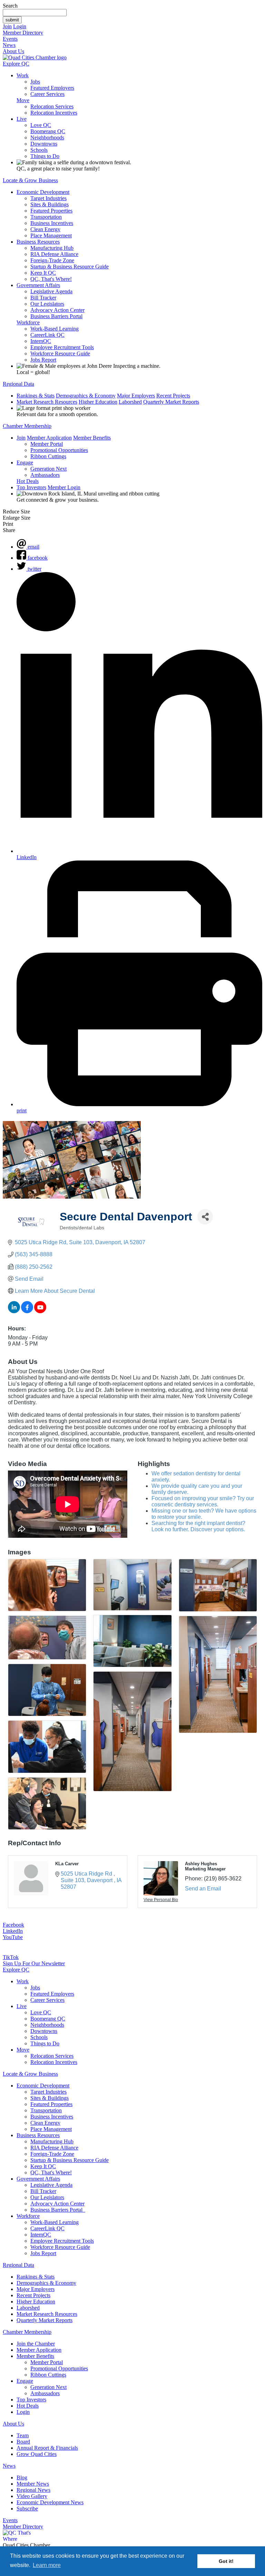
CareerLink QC (47, 335)
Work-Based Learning (55, 329)
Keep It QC (43, 273)
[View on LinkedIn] (14, 1311)
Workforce (28, 322)
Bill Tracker (43, 298)
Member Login (64, 487)
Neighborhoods (47, 137)
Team (23, 2435)
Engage (25, 463)
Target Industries (48, 198)
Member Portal (47, 444)
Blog (22, 2477)
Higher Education (98, 402)
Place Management (51, 235)
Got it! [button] (226, 2561)
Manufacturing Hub (52, 248)
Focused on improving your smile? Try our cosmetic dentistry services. (203, 1501)
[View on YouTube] (40, 1311)
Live (22, 119)
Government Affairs (38, 285)
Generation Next (48, 469)
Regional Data (18, 384)
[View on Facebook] (27, 1311)
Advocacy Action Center (57, 310)
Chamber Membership (27, 426)
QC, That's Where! (51, 279)
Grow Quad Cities (37, 2454)
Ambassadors (45, 475)
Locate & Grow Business (30, 180)
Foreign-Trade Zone (52, 260)
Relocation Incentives (54, 113)
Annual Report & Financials (47, 2448)
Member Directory (23, 33)
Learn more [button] (47, 2565)
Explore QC (16, 64)
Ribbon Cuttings (48, 456)
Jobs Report (43, 360)
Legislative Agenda (51, 291)
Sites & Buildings (50, 204)
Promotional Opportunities (59, 450)
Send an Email (203, 1889)
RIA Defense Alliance (54, 254)
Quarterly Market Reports (171, 402)
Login (20, 26)
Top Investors (31, 487)
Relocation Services (52, 106)
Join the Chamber (36, 2344)
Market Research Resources (47, 402)
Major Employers (136, 396)
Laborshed (130, 402)
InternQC (41, 341)
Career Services (47, 94)
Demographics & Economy (86, 396)
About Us (13, 51)
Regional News (33, 2490)
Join (7, 26)
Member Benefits (92, 438)
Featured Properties (51, 211)
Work (23, 75)
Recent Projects (173, 396)
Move (23, 100)
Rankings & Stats (36, 396)
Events (10, 39)
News (9, 45)
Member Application (49, 438)
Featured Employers (52, 88)
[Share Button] (205, 1217)
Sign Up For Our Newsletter (34, 1963)
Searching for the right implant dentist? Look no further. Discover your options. (198, 1526)
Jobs (35, 82)
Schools (39, 150)
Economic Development (43, 192)
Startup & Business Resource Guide (70, 267)
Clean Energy (45, 229)
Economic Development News (50, 2502)
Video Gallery (32, 2496)
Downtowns (44, 144)
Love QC (41, 125)
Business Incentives (52, 223)
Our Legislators (47, 304)
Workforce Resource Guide (60, 353)
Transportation (46, 217)
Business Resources (38, 242)
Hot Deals (28, 481)
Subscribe (27, 2509)
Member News (33, 2484)
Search (10, 6)
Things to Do (45, 156)
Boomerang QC (48, 131)
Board (23, 2442)
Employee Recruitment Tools (62, 347)
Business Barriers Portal (56, 316)
